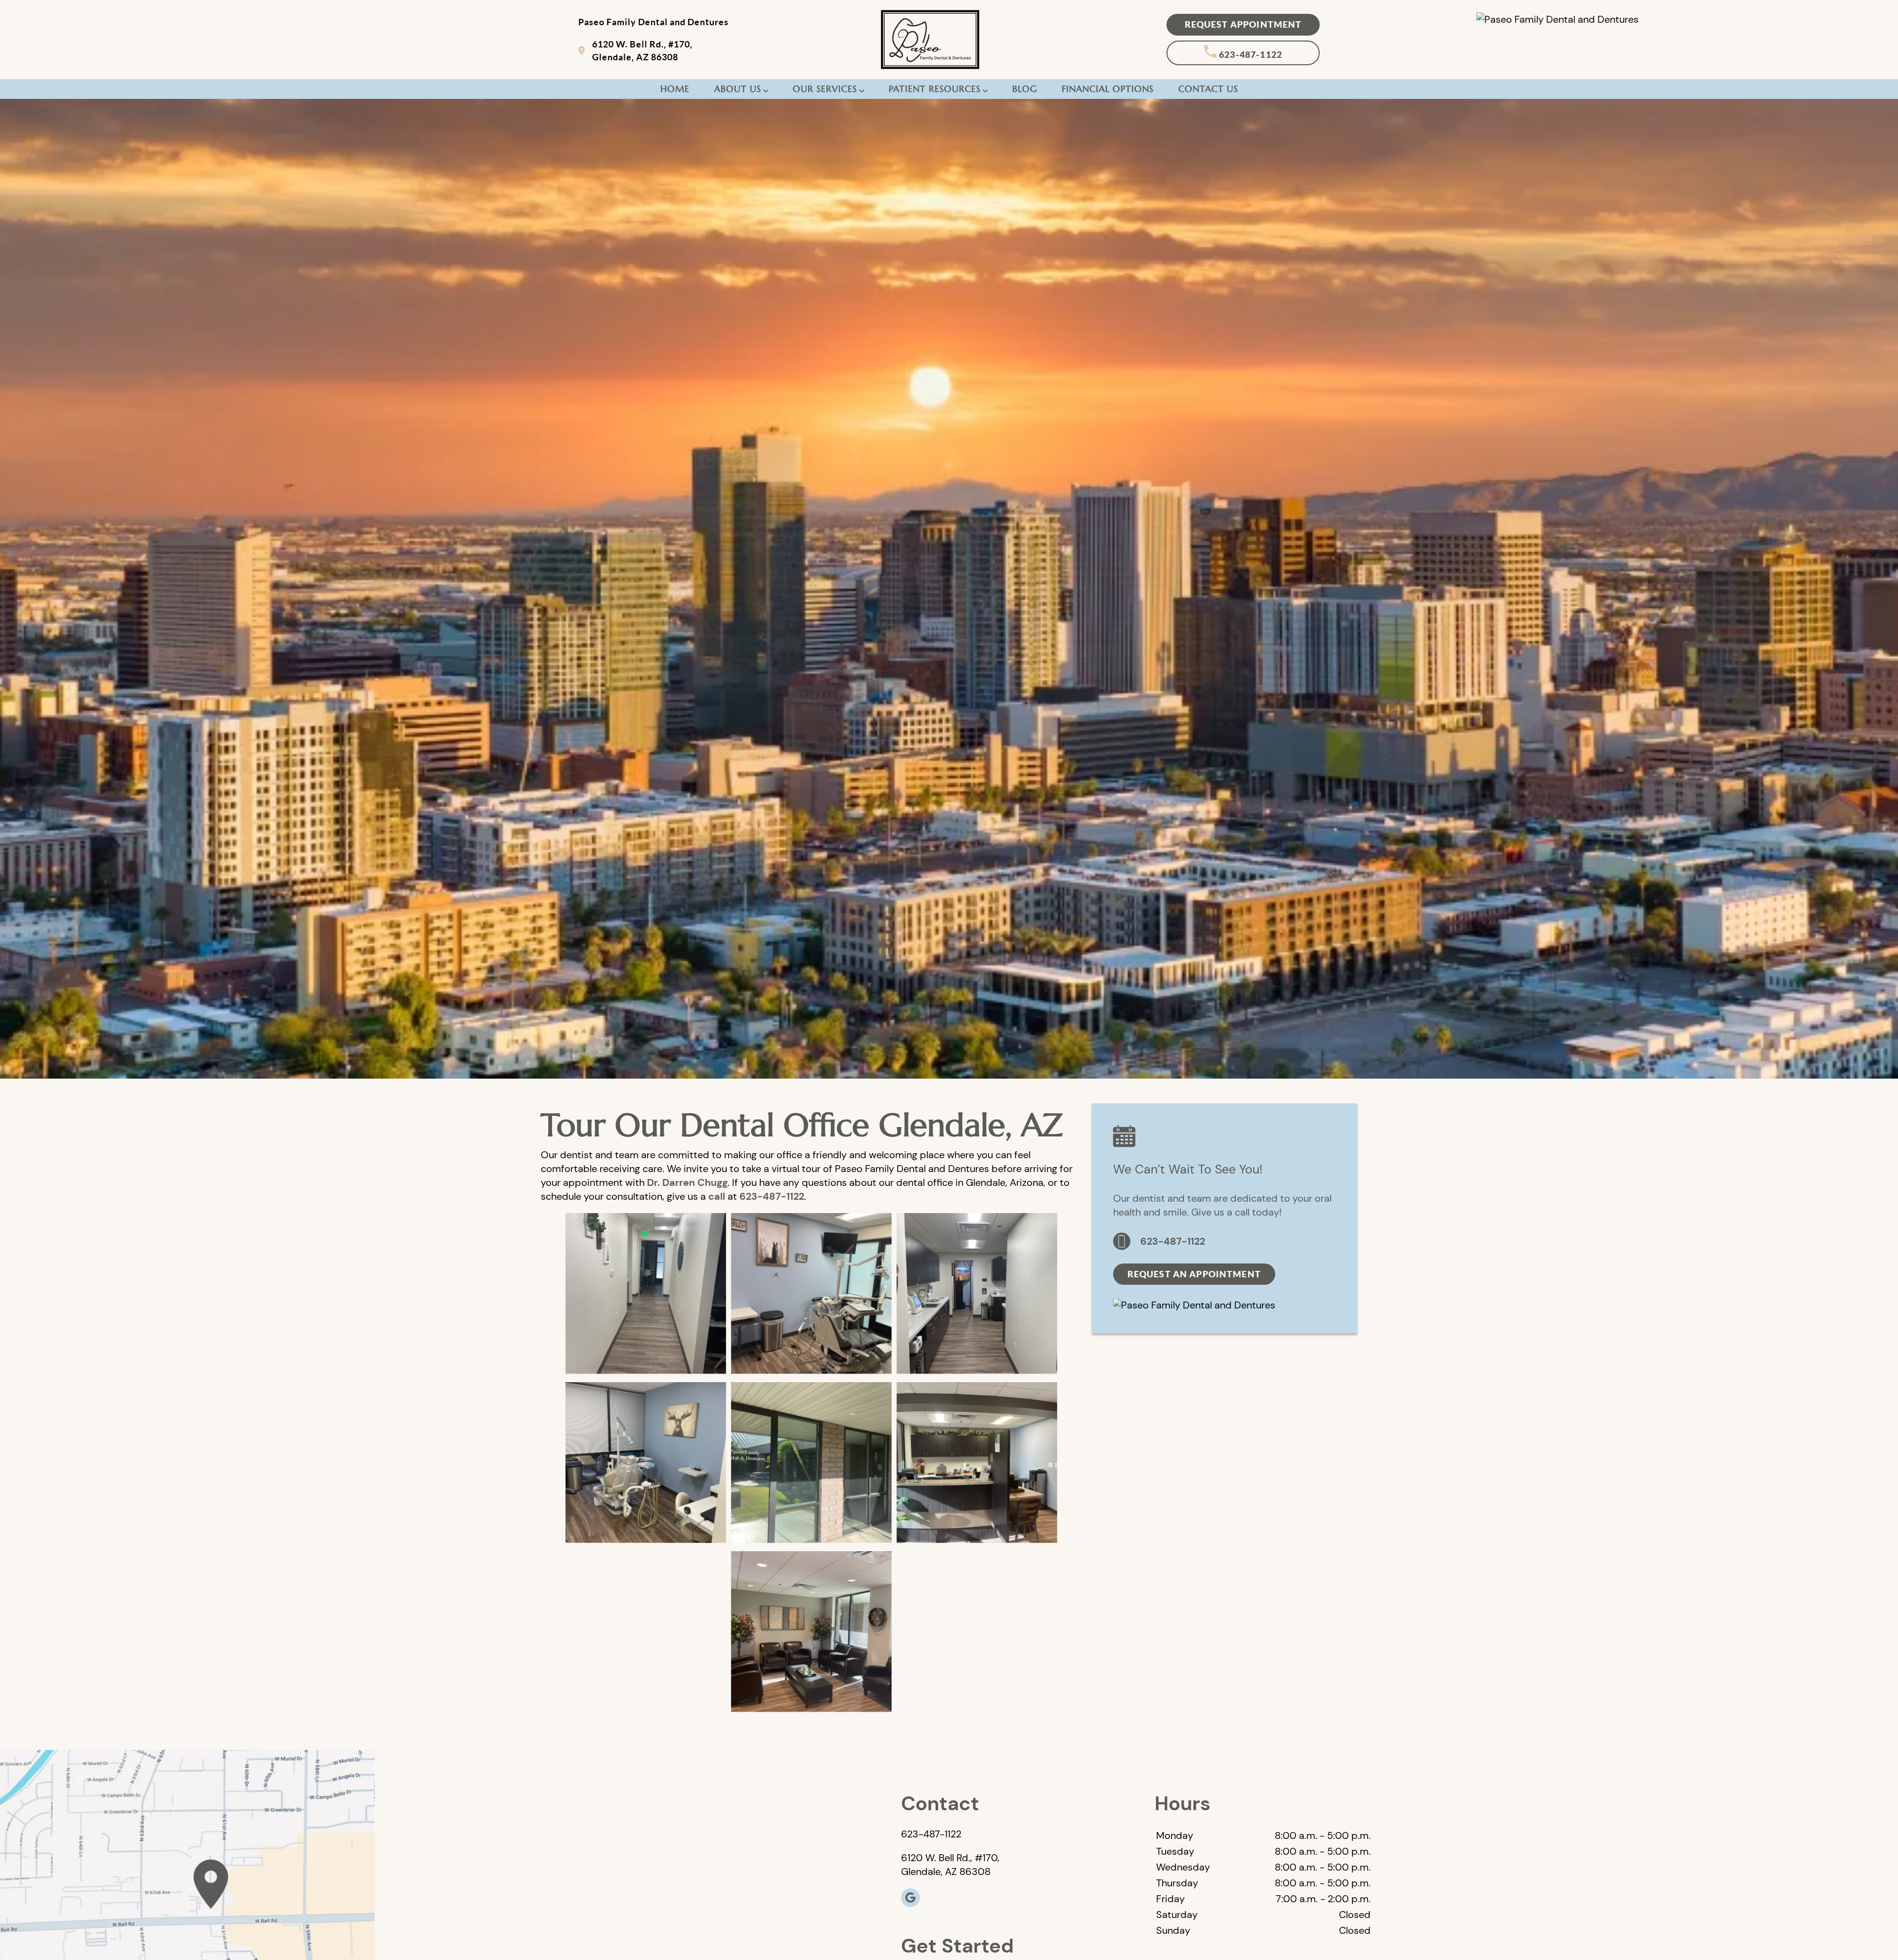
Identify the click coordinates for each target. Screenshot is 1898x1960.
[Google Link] (910, 1898)
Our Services (825, 89)
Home (675, 89)
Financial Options (1108, 89)
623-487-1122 (1250, 55)
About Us (738, 89)
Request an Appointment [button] (1194, 1274)
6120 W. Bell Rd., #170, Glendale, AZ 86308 (642, 50)
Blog (1025, 89)
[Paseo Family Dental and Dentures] (1557, 19)
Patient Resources (935, 89)
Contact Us (1208, 89)
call (717, 1196)
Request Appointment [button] (1243, 24)
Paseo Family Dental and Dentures (653, 22)
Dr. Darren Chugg (687, 1182)
